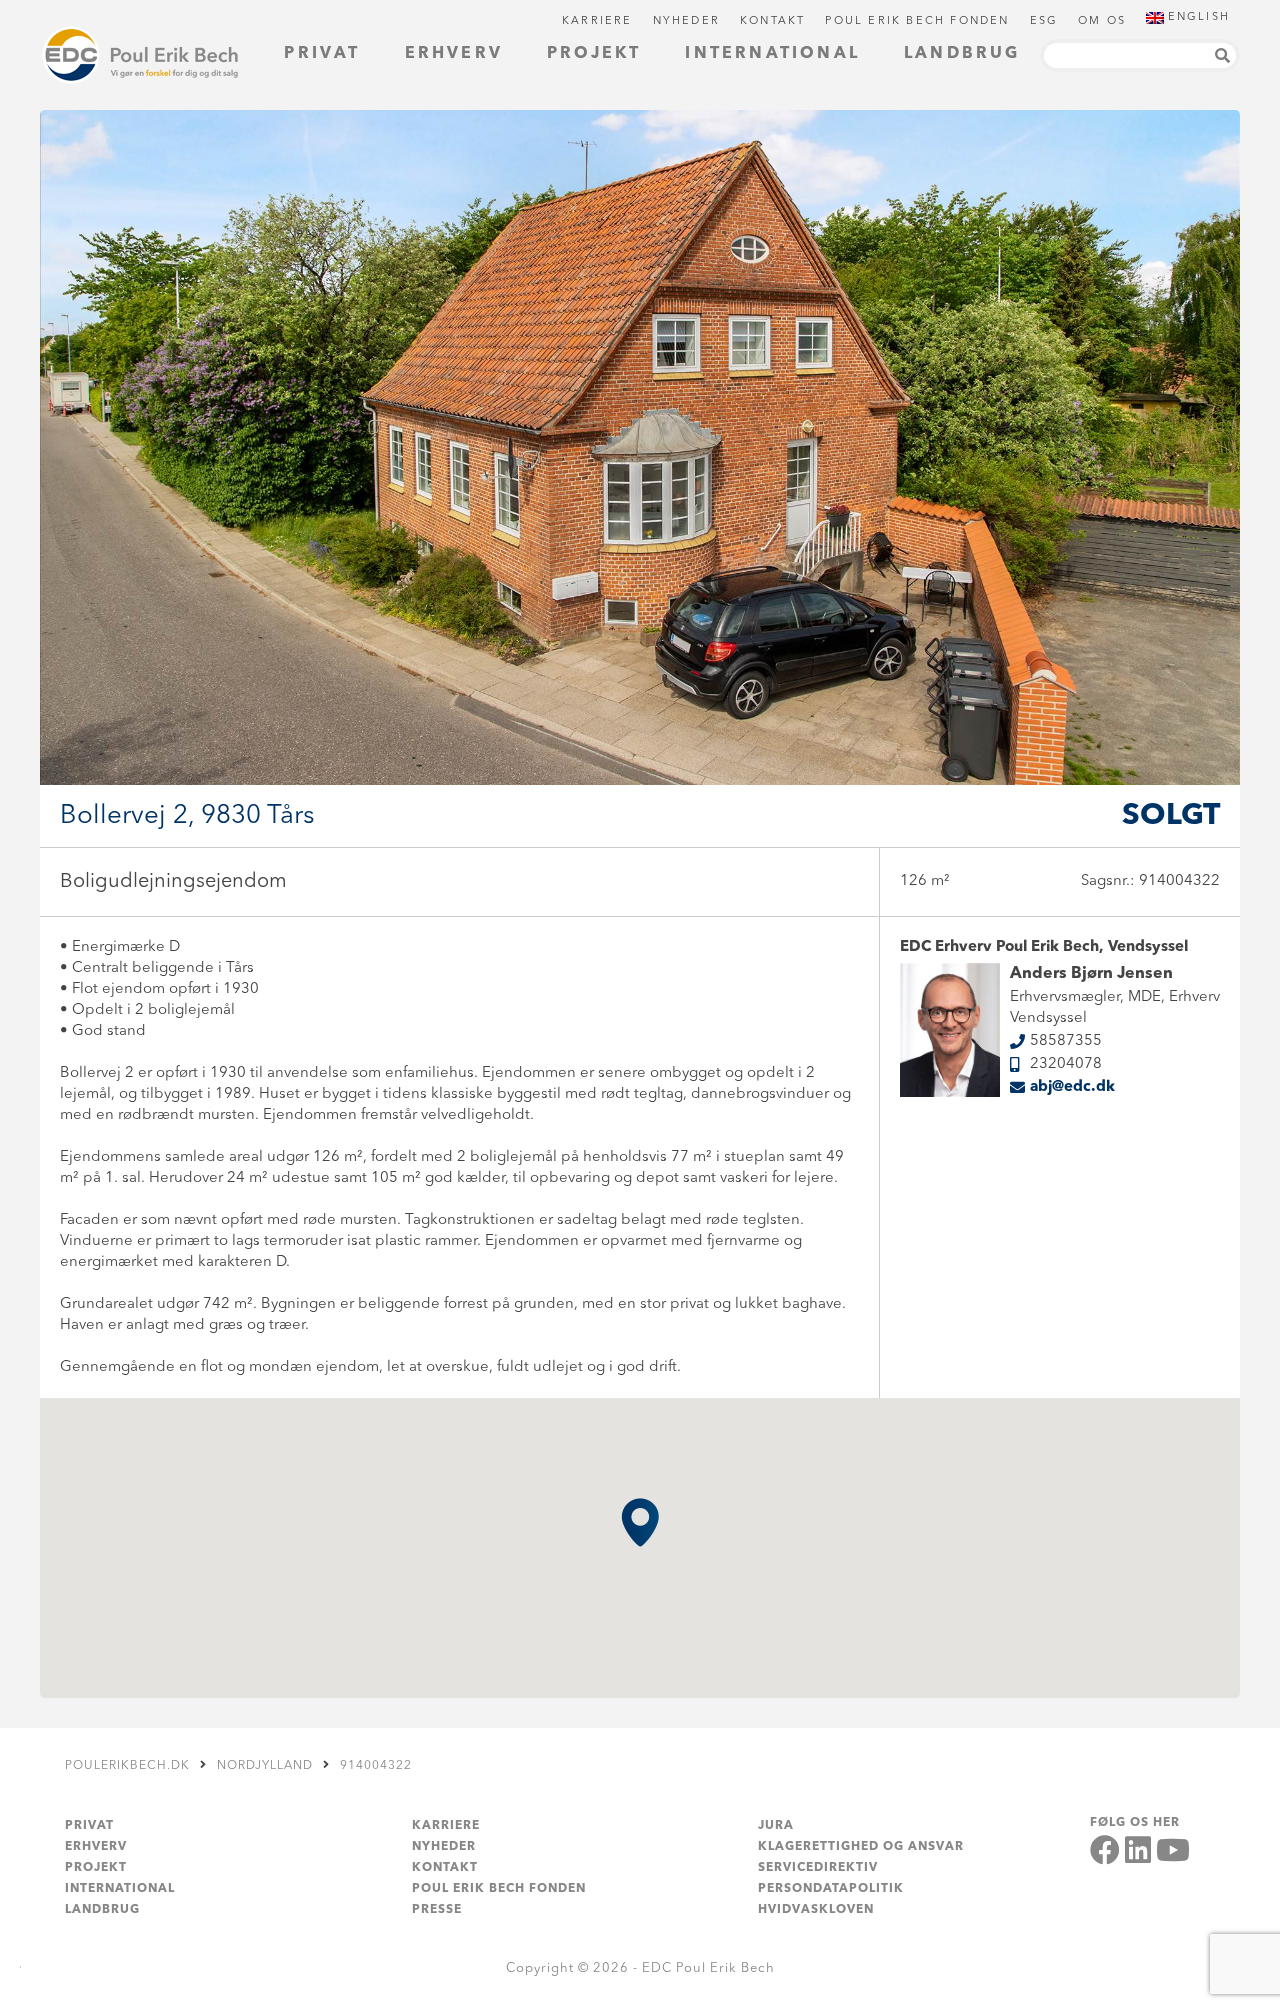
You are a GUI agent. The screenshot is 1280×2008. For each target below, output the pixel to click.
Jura (776, 1826)
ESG (1044, 21)
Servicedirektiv (818, 1868)
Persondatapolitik (831, 1889)
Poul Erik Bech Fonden (917, 21)
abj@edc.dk (1072, 1087)
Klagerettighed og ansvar (861, 1847)
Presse (437, 1910)
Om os (1102, 21)
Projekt (594, 54)
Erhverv (454, 54)
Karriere (597, 21)
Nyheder (686, 21)
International (772, 54)
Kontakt (772, 21)
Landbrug (962, 54)
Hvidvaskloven (816, 1910)
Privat (322, 54)
